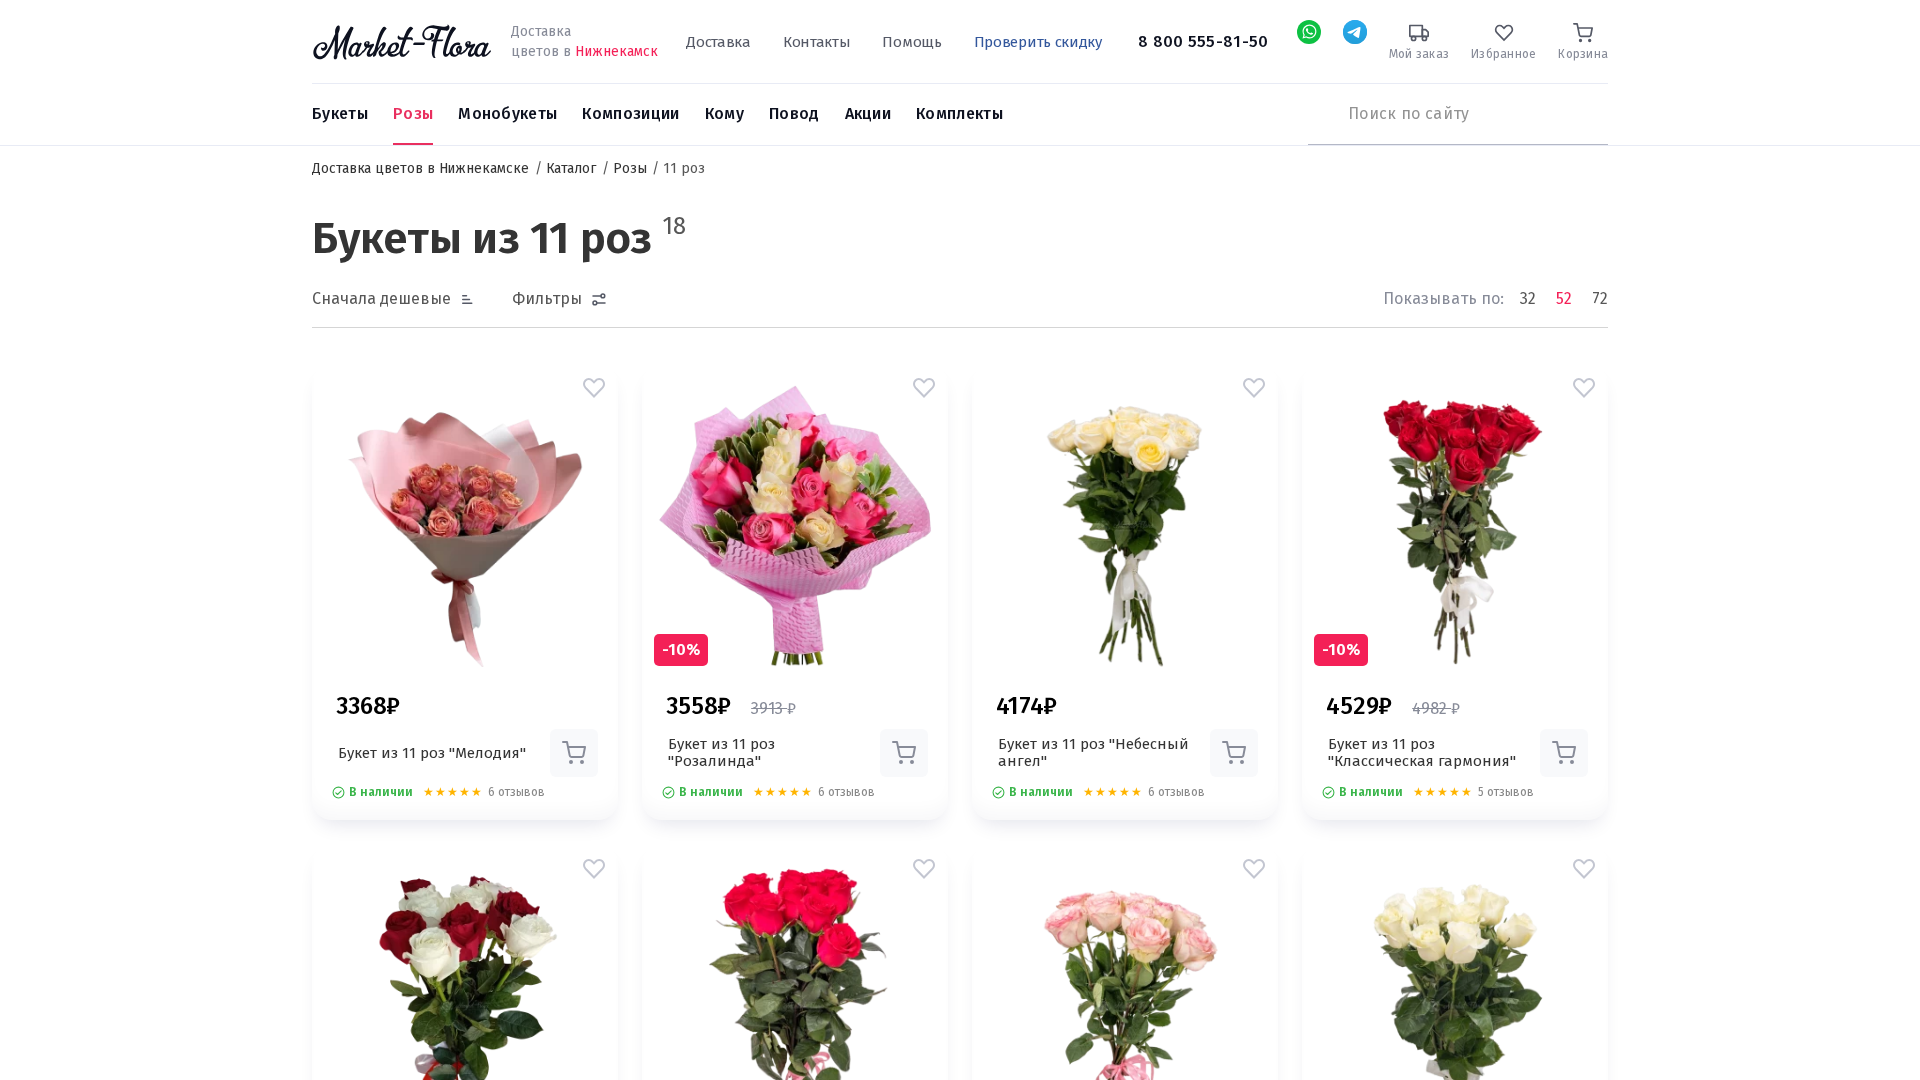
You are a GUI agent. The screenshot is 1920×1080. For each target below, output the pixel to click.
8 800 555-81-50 (1203, 41)
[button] (594, 388)
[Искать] (1318, 114)
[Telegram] (1355, 32)
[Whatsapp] (1309, 32)
